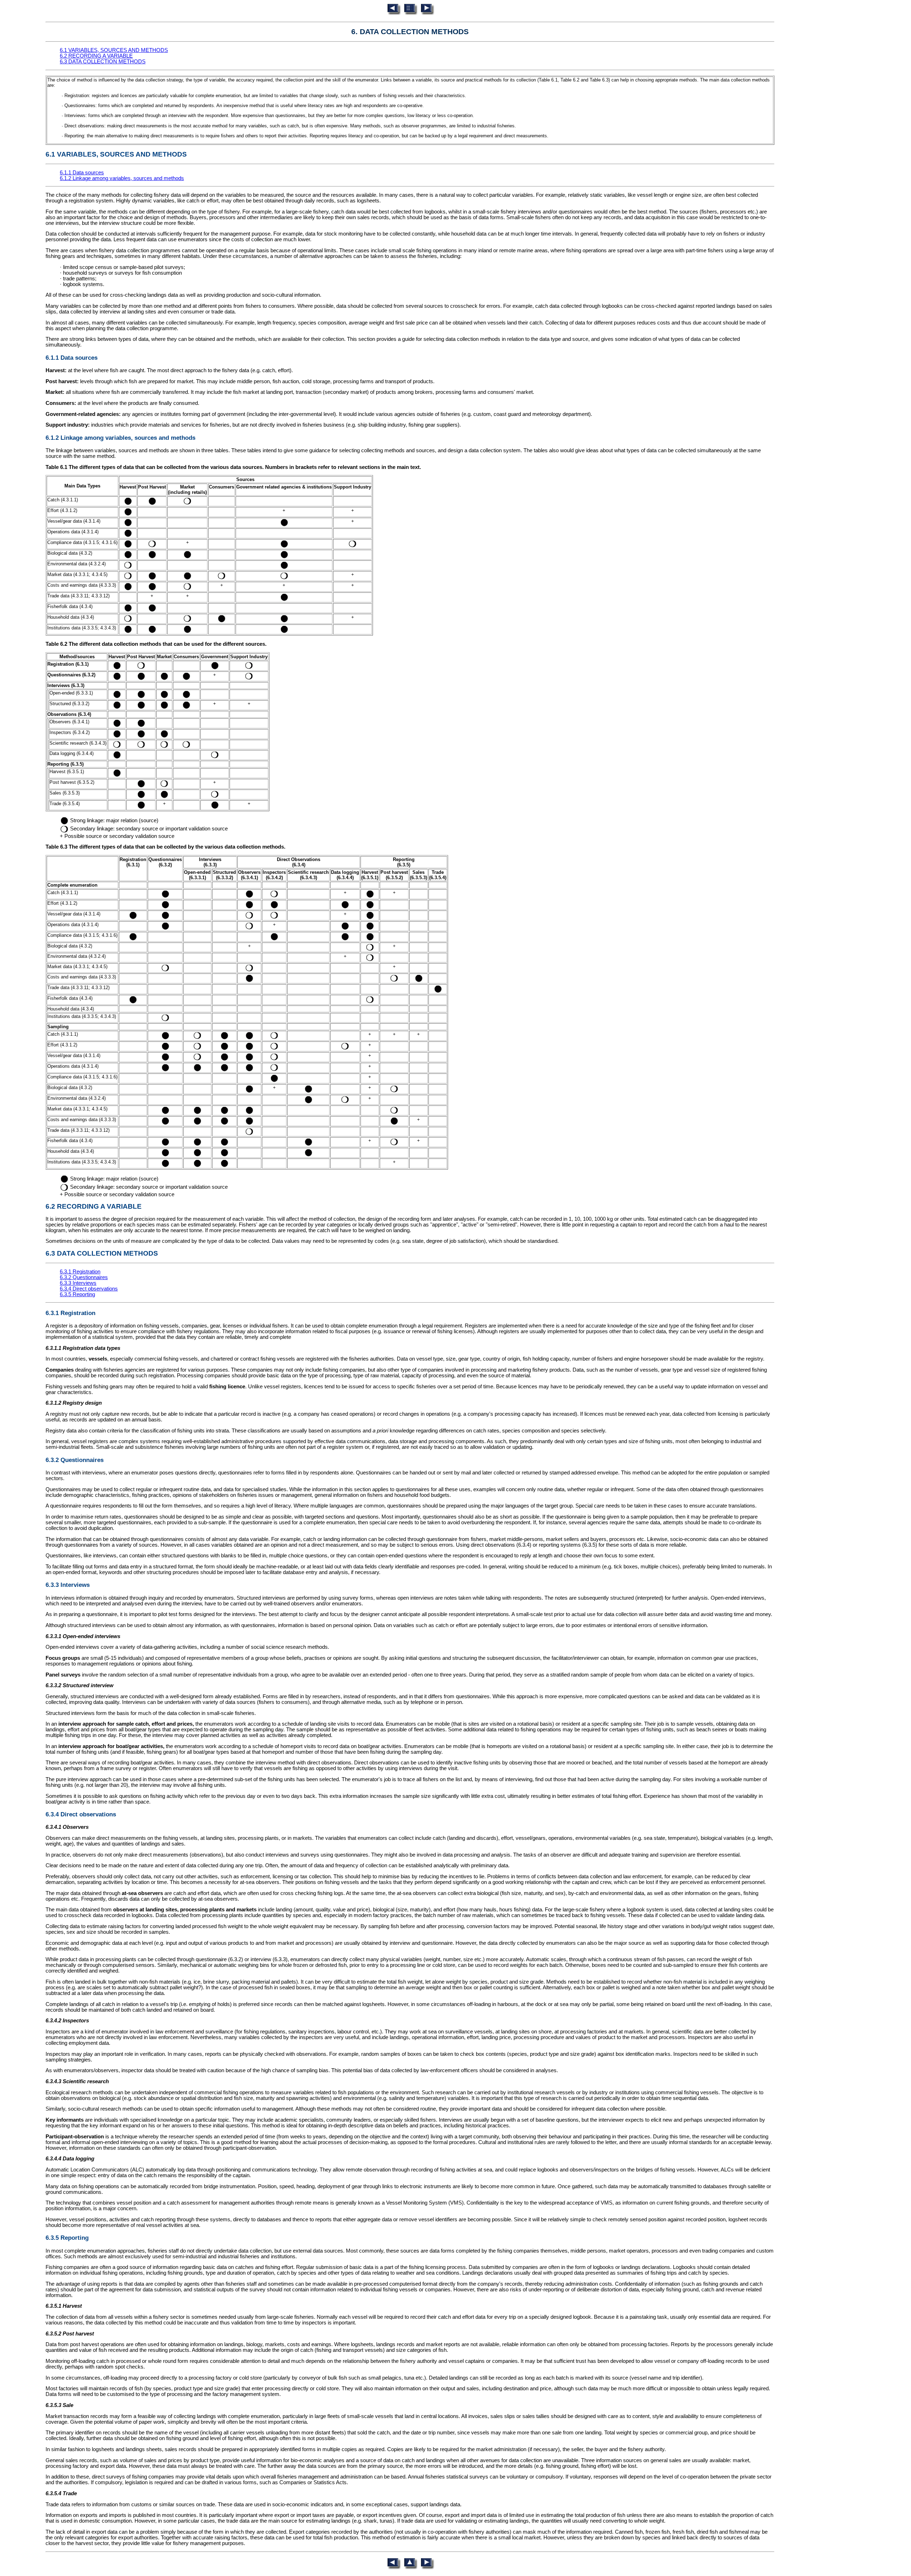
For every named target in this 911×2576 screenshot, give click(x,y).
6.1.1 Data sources (82, 173)
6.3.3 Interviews (78, 1283)
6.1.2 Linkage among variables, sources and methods (122, 178)
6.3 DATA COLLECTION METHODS (103, 62)
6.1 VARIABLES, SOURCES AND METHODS (114, 50)
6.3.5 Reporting (77, 1294)
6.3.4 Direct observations (89, 1289)
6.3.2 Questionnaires (84, 1277)
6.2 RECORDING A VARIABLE (96, 56)
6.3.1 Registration (80, 1272)
